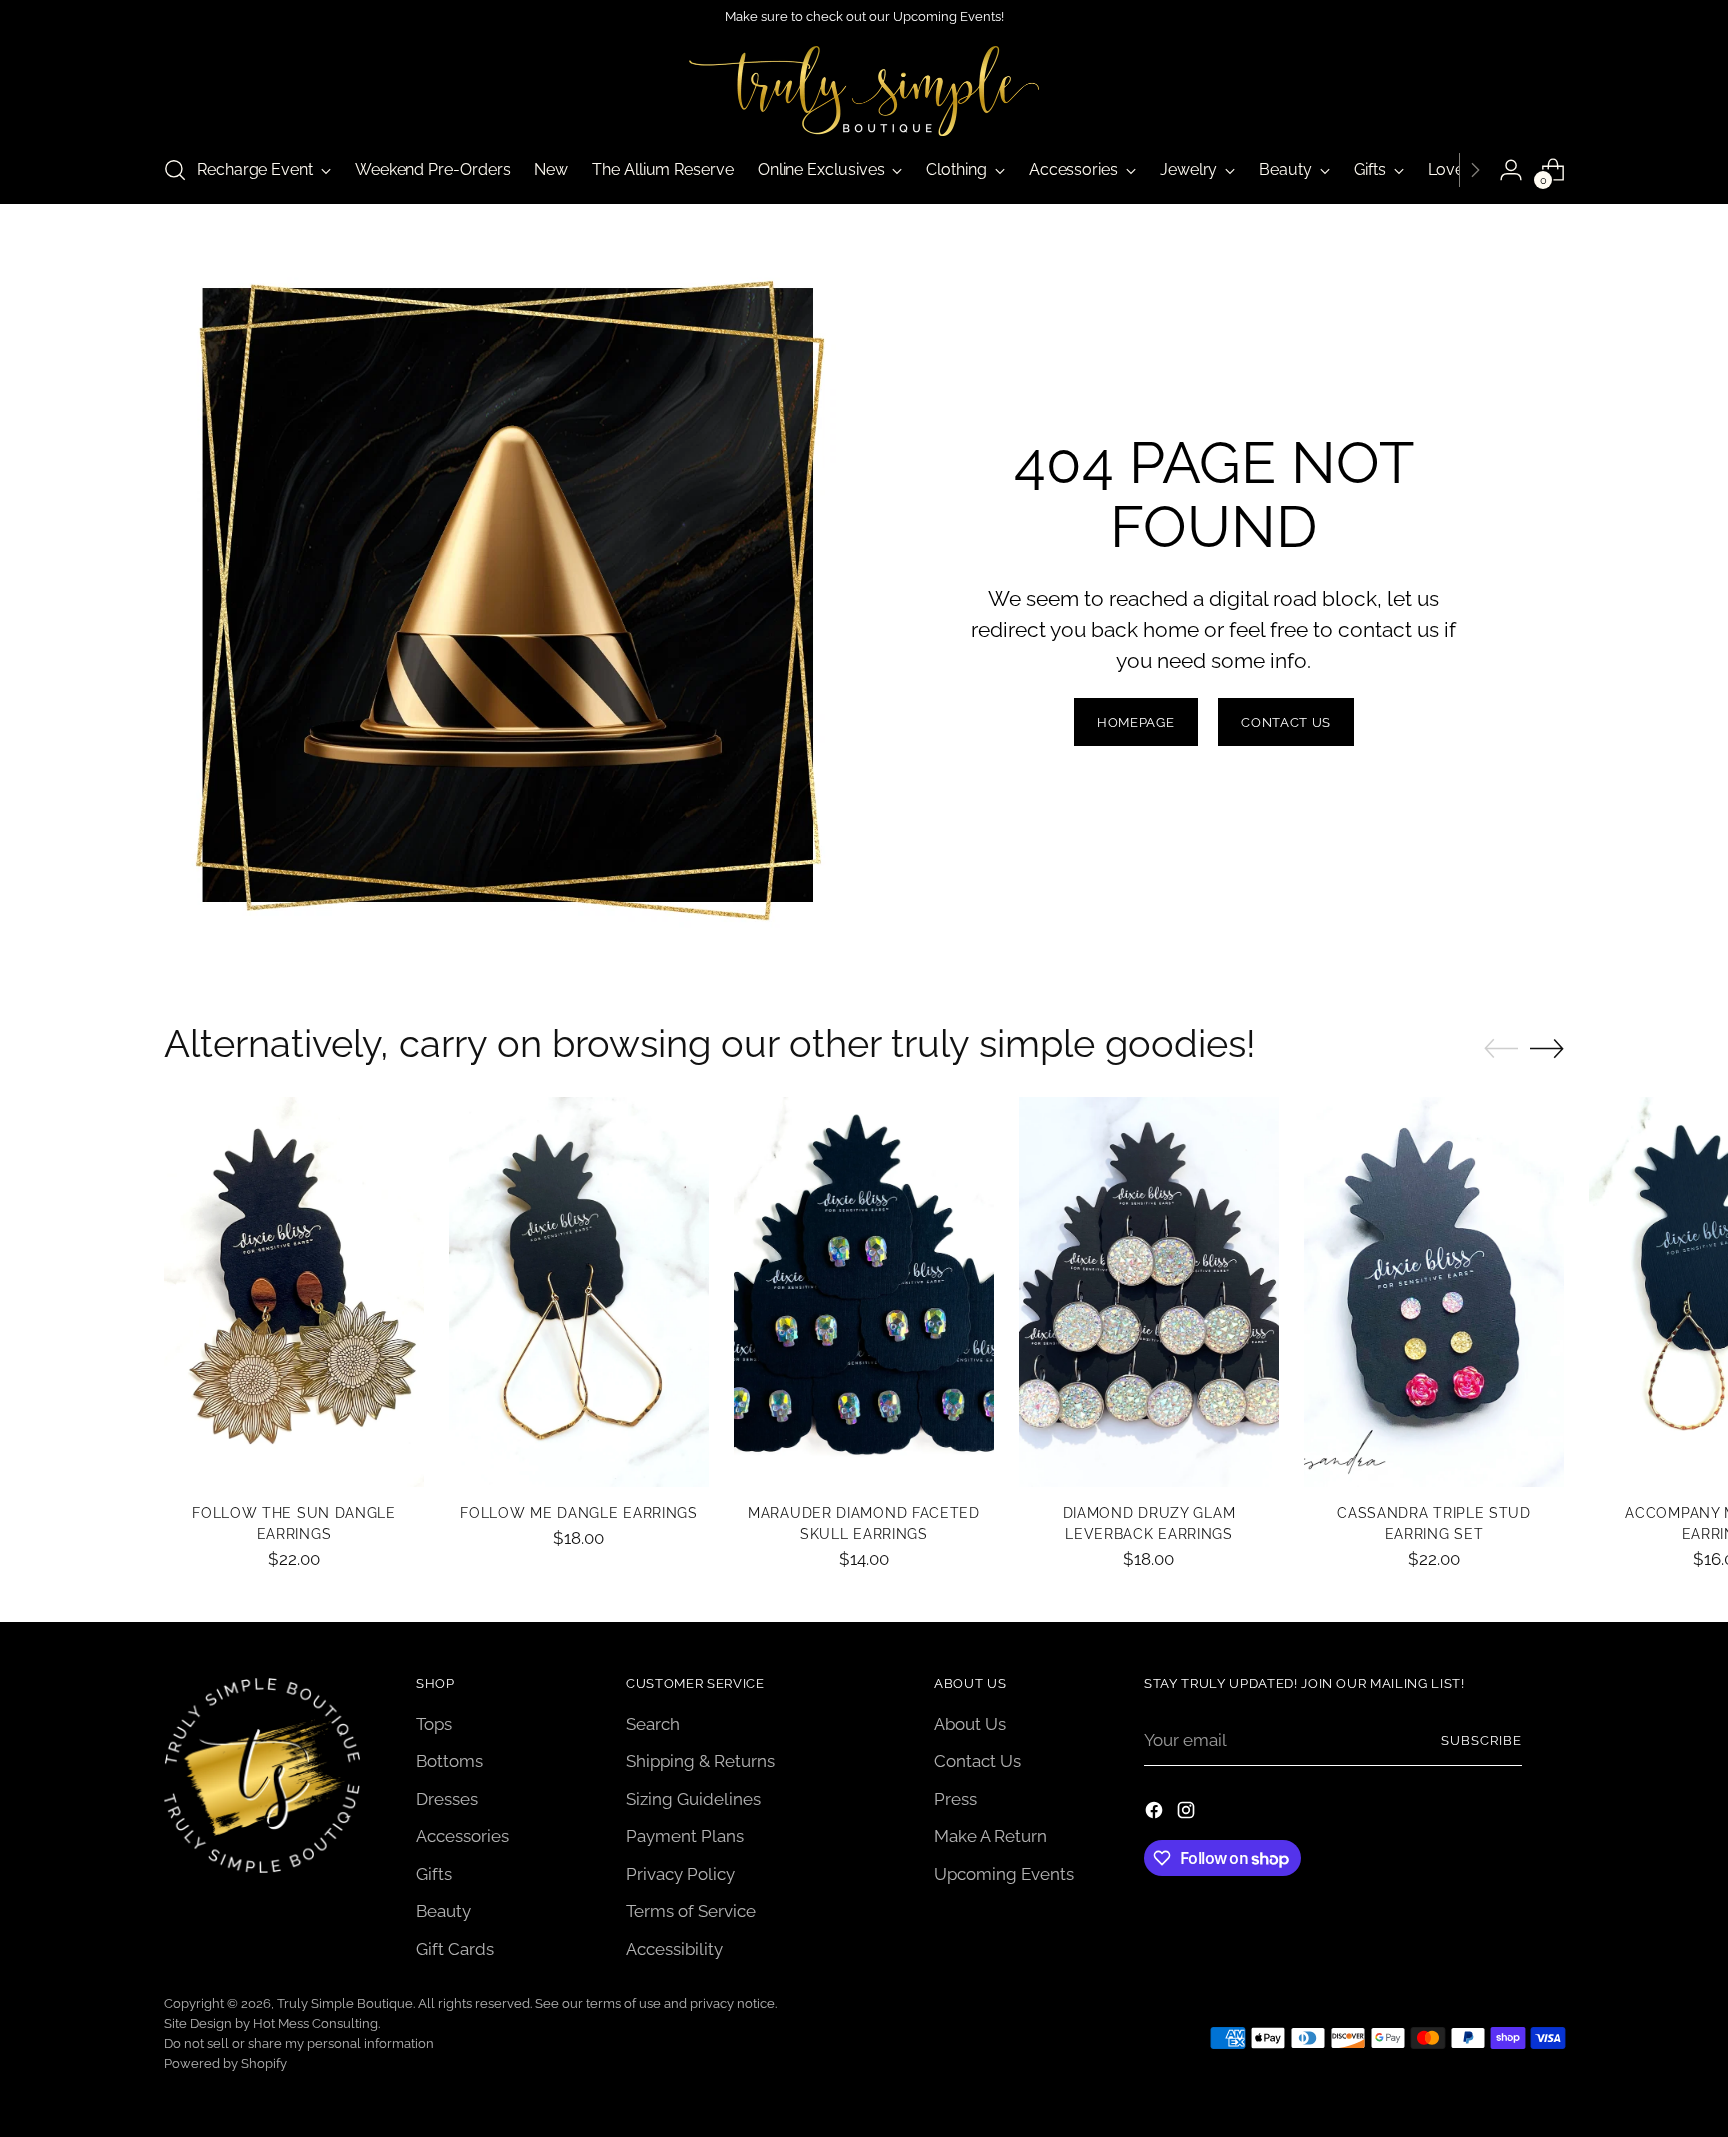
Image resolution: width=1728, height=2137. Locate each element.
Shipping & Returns (700, 1761)
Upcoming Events (1004, 1874)
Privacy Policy (680, 1874)
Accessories (462, 1836)
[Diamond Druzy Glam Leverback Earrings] (1149, 1292)
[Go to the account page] (1511, 170)
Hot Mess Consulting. (316, 2023)
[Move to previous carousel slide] (1501, 1049)
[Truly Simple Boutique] (864, 91)
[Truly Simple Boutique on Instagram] (1188, 1814)
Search (653, 1724)
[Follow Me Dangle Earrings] (579, 1292)
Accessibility (674, 1949)
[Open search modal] (175, 170)
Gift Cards (455, 1949)
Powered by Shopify (225, 2063)
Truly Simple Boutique (345, 2003)
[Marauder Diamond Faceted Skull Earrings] (864, 1292)
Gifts (434, 1874)
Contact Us (977, 1761)
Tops (434, 1724)
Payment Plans (685, 1836)
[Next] (1475, 170)
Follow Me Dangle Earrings (578, 1513)
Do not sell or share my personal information (299, 2043)
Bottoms (449, 1761)
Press (955, 1799)
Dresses (447, 1799)
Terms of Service (691, 1911)
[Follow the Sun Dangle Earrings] (294, 1292)
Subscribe (1481, 1740)
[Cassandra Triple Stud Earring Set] (1434, 1292)
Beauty (443, 1911)
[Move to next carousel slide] (1547, 1048)
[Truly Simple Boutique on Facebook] (1156, 1814)
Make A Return (990, 1836)
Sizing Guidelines (693, 1799)
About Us (970, 1724)
